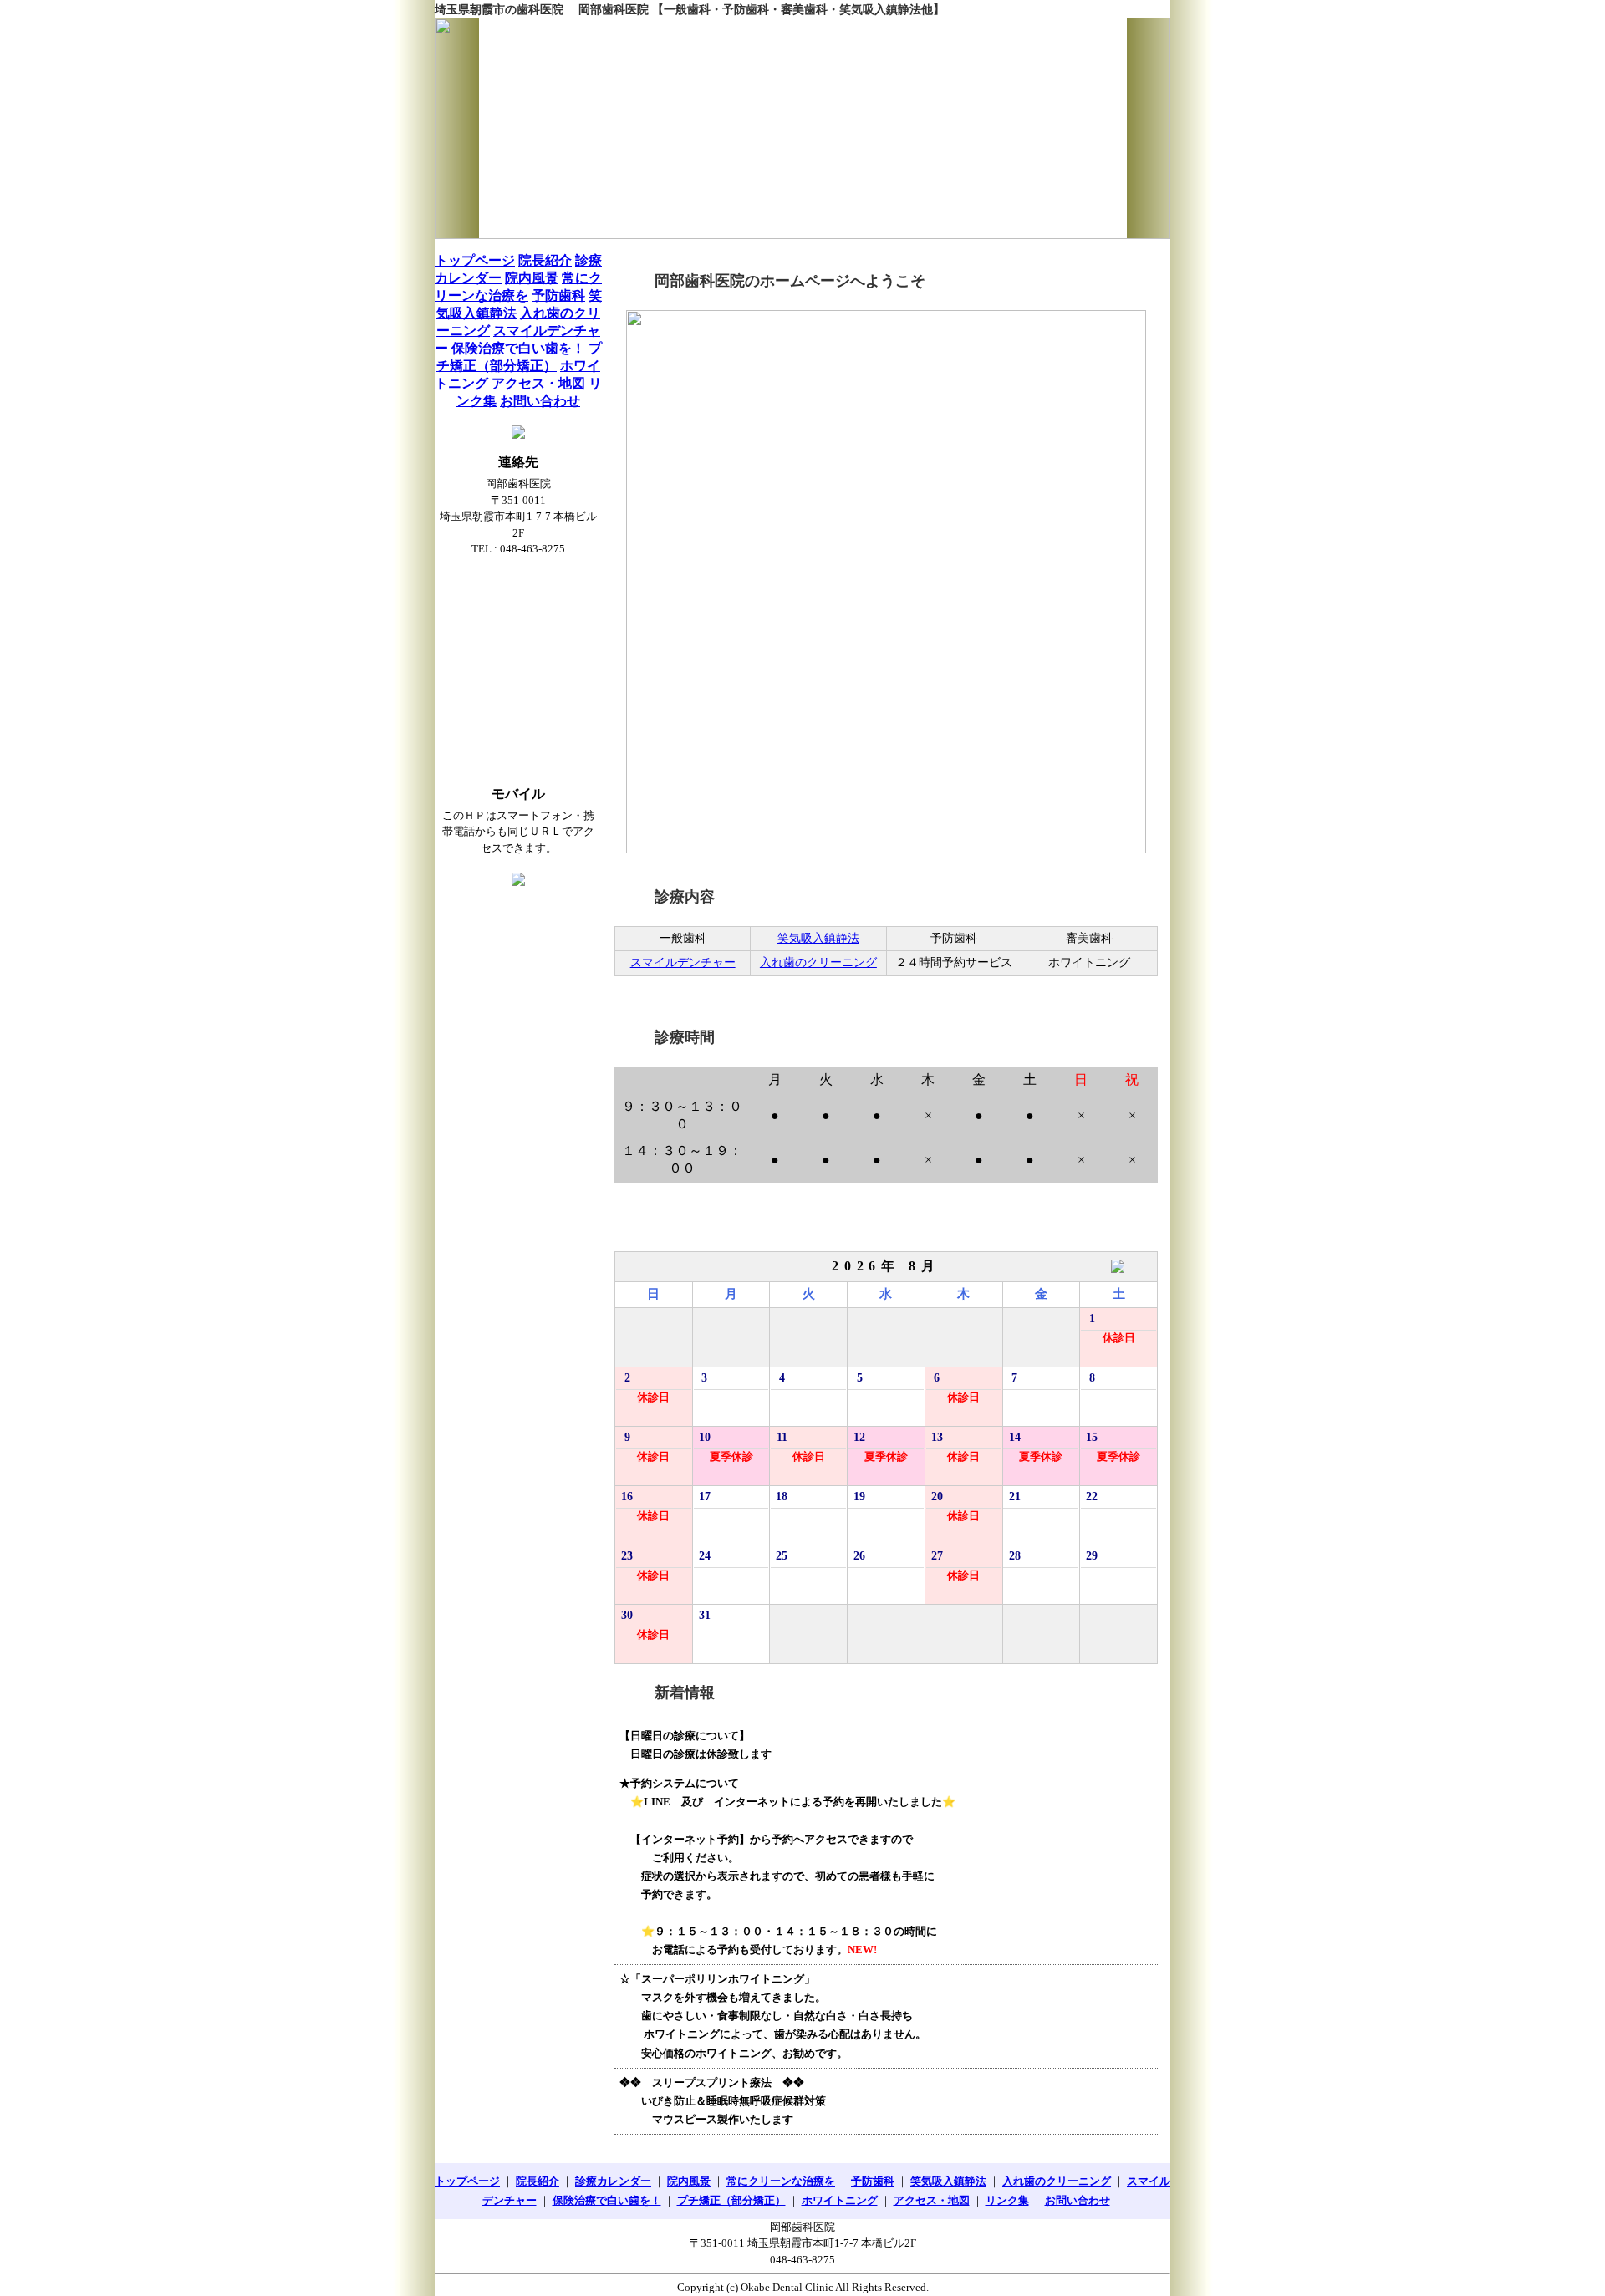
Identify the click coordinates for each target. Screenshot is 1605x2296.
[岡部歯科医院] (802, 128)
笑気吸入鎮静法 (818, 938)
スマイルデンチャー (683, 962)
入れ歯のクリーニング (818, 962)
